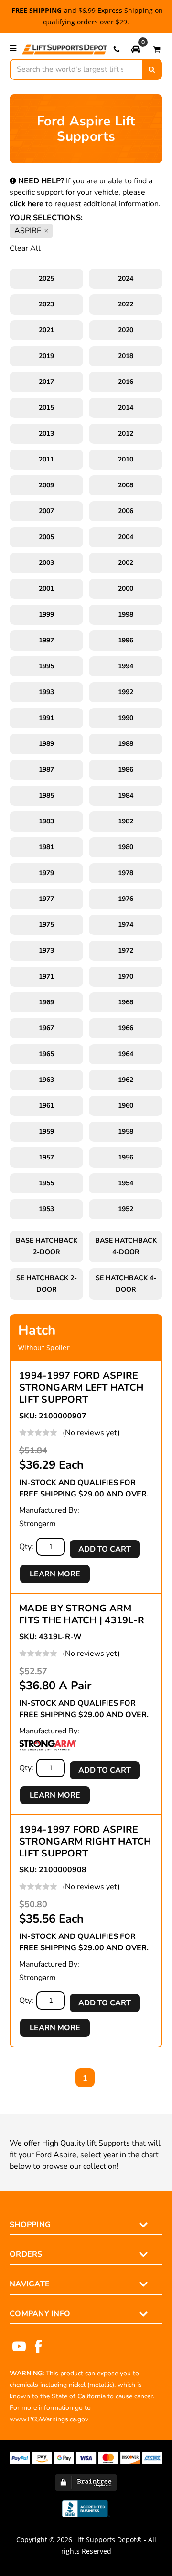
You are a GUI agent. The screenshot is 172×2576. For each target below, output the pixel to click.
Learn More (55, 1574)
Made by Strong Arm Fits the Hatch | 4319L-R (82, 1614)
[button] (136, 49)
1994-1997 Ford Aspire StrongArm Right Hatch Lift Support (85, 1841)
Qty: (26, 1547)
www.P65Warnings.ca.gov (49, 2419)
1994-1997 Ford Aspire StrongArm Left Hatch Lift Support (81, 1388)
